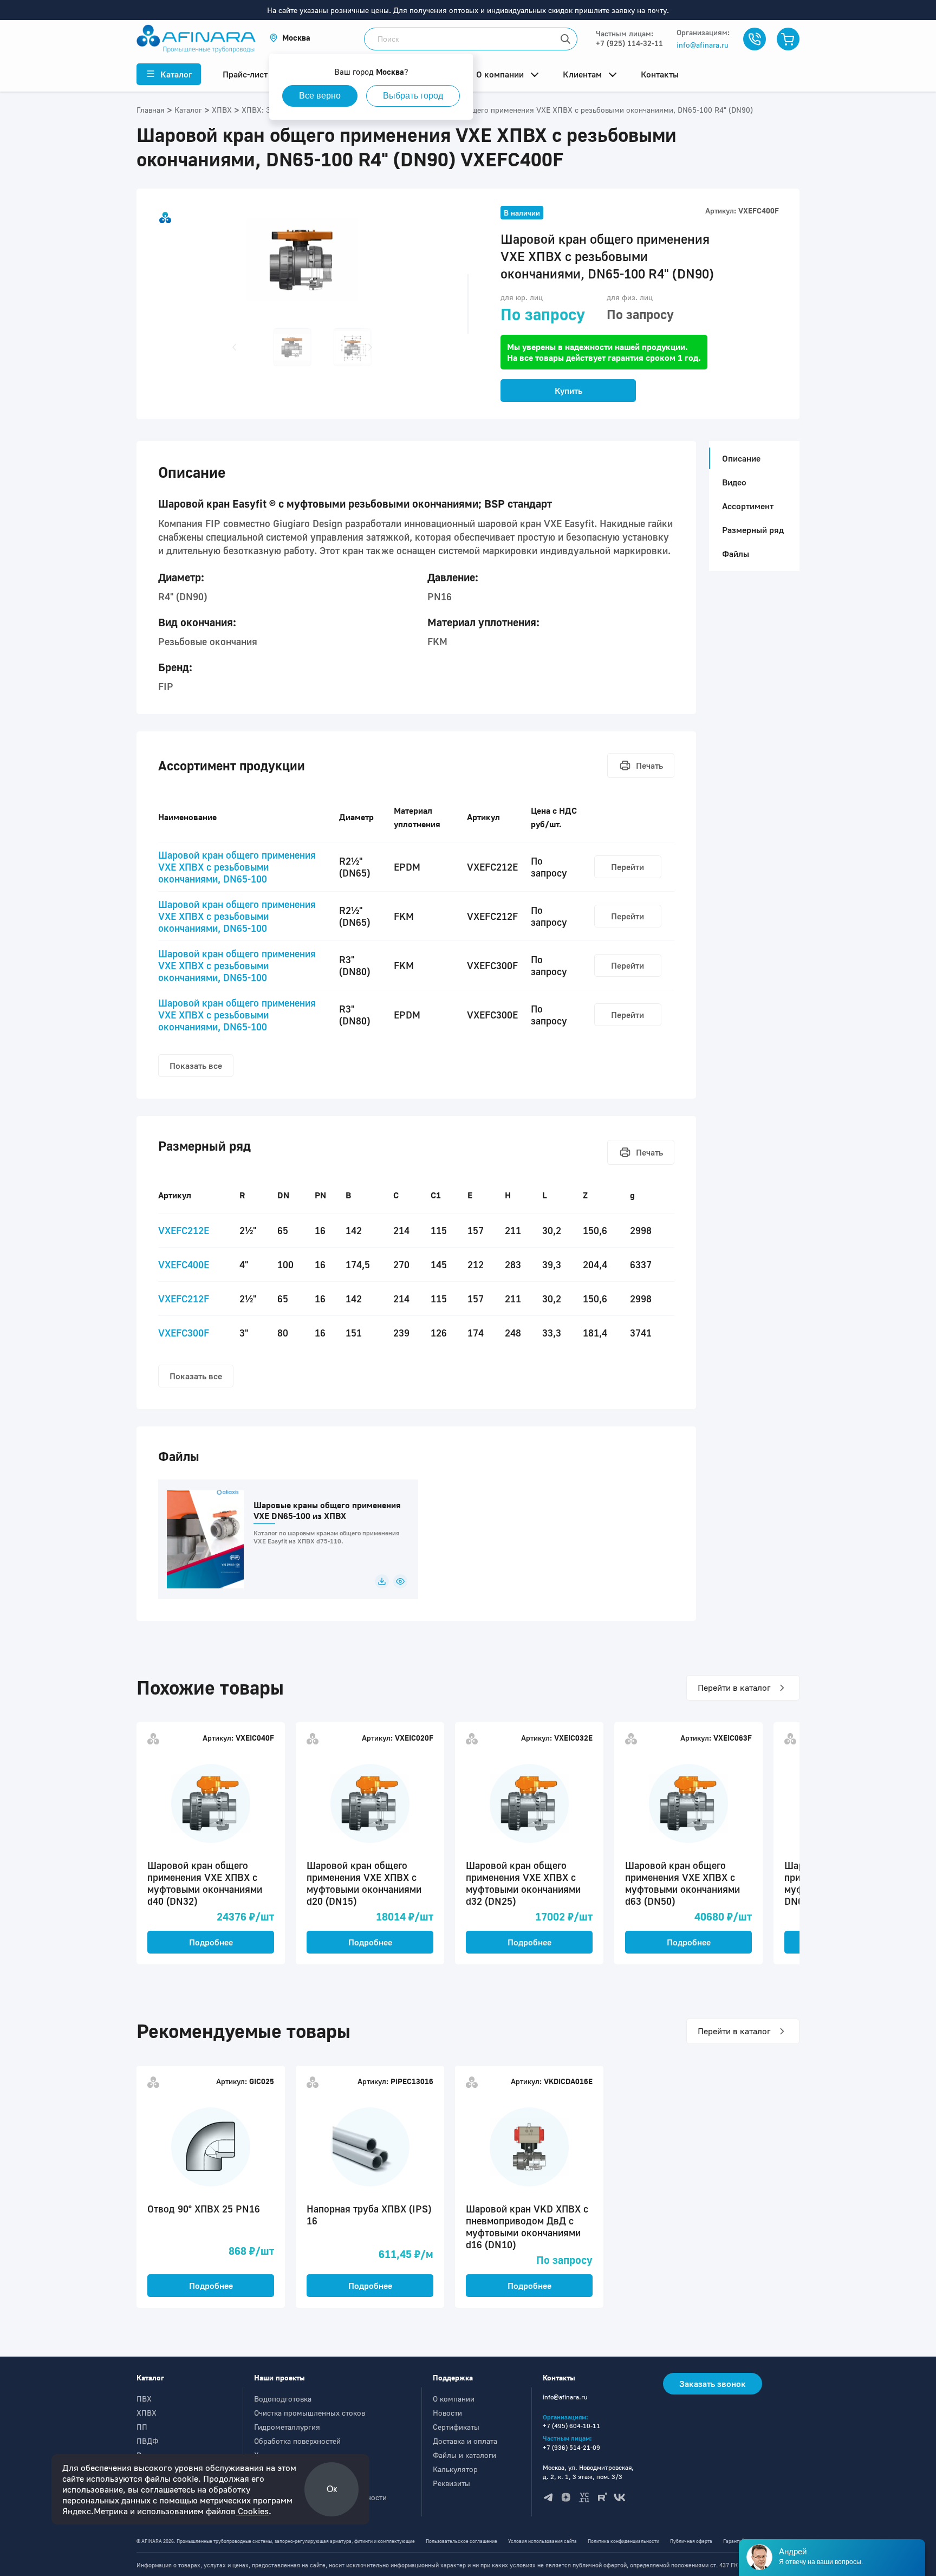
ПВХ (144, 2399)
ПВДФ (147, 2441)
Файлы (736, 554)
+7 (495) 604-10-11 (571, 2426)
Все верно (320, 96)
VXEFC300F (184, 1333)
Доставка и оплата (465, 2441)
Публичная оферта (691, 2541)
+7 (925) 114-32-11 (629, 43)
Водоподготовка (283, 2399)
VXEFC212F (184, 1299)
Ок (332, 2489)
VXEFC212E (184, 1230)
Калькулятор (455, 2469)
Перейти (628, 867)
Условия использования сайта (542, 2541)
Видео (734, 482)
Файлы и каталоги (464, 2455)
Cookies (252, 2511)
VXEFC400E (184, 1264)
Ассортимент (748, 506)
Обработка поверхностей (297, 2441)
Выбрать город (413, 96)
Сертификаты (456, 2427)
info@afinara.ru (703, 45)
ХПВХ (147, 2413)
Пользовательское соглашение (461, 2541)
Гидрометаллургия (287, 2427)
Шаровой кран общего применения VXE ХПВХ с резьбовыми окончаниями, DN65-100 (237, 867)
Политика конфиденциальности (623, 2541)
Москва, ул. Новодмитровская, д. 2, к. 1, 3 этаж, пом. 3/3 (588, 2472)
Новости (447, 2413)
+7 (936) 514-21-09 (571, 2447)
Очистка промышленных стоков (310, 2413)
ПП (142, 2427)
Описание (741, 458)
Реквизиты (451, 2483)
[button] (290, 38)
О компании (454, 2399)
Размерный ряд (753, 530)
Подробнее (211, 1942)
